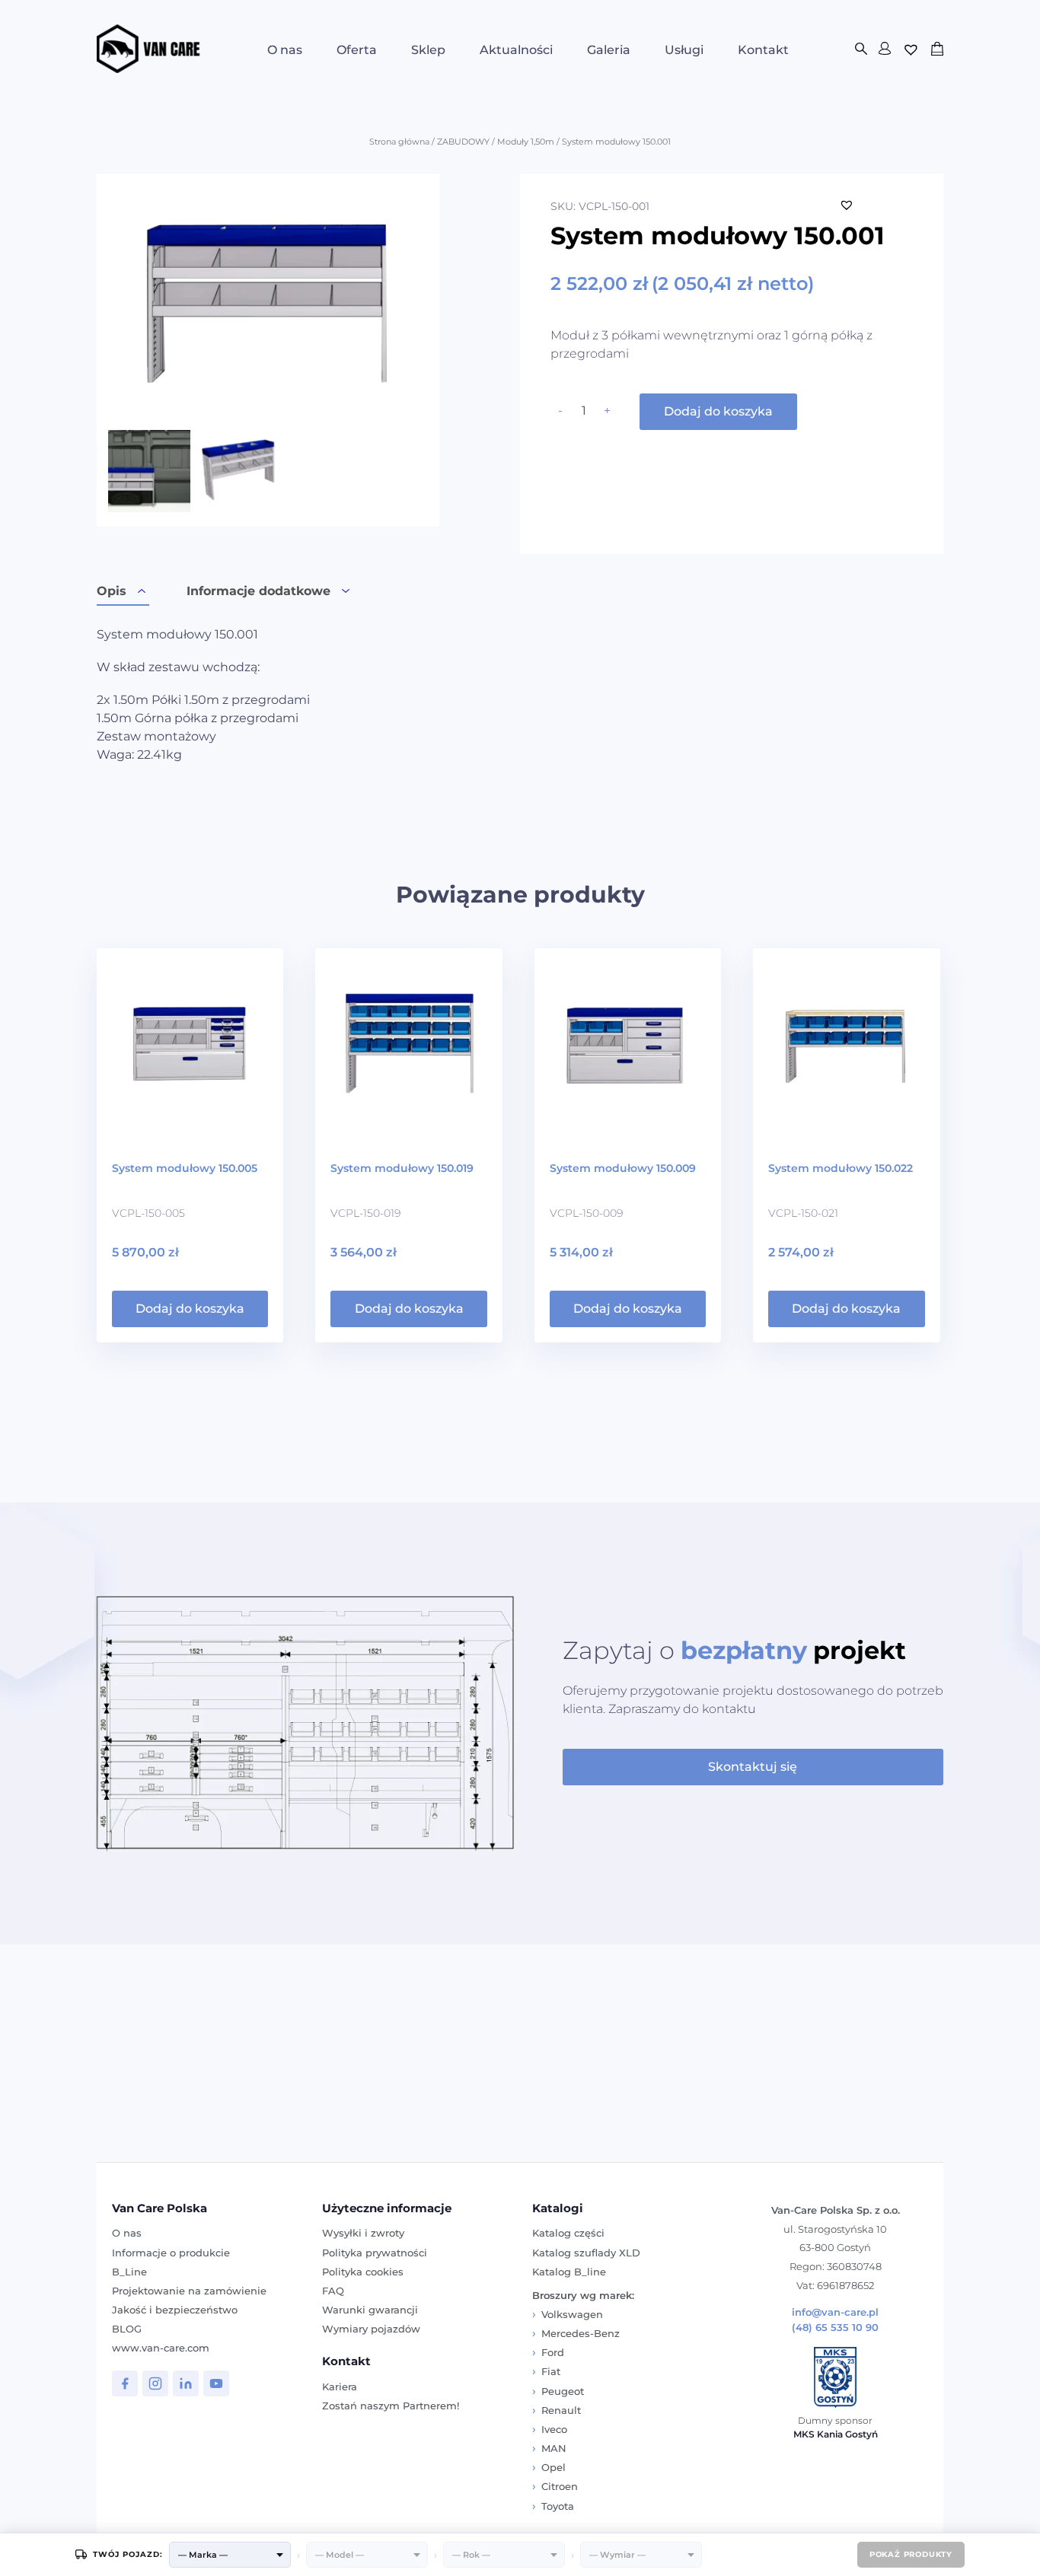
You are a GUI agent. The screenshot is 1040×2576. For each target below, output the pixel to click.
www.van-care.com (161, 2348)
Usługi (684, 50)
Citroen (560, 2486)
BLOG (127, 2329)
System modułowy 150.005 (185, 1168)
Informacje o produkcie (171, 2253)
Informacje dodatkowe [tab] (258, 591)
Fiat (551, 2371)
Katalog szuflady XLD (586, 2253)
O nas (285, 50)
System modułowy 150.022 (841, 1168)
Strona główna (399, 142)
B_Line (129, 2272)
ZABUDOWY (463, 142)
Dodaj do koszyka (718, 411)
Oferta (357, 50)
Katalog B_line (569, 2272)
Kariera (340, 2387)
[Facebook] (125, 2383)
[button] (847, 205)
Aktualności (516, 50)
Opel (553, 2467)
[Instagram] (155, 2383)
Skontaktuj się (753, 1767)
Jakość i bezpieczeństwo (175, 2310)
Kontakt (763, 50)
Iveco (554, 2429)
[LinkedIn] (186, 2383)
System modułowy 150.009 (623, 1168)
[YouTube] (216, 2383)
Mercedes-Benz (581, 2333)
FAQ (333, 2291)
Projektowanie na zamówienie (189, 2291)
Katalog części (568, 2233)
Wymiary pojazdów (371, 2329)
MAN (554, 2448)
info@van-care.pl (835, 2312)
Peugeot (563, 2391)
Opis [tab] (112, 591)
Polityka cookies (363, 2272)
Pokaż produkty (911, 2554)
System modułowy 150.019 (402, 1168)
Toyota (558, 2506)
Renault (561, 2410)
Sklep (428, 50)
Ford (553, 2352)
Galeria (609, 50)
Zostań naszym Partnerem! (391, 2406)
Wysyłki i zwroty (363, 2233)
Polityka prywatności (375, 2253)
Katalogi (558, 2208)
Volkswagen (572, 2314)
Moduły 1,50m (526, 142)
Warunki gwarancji (370, 2310)
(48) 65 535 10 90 (835, 2328)
